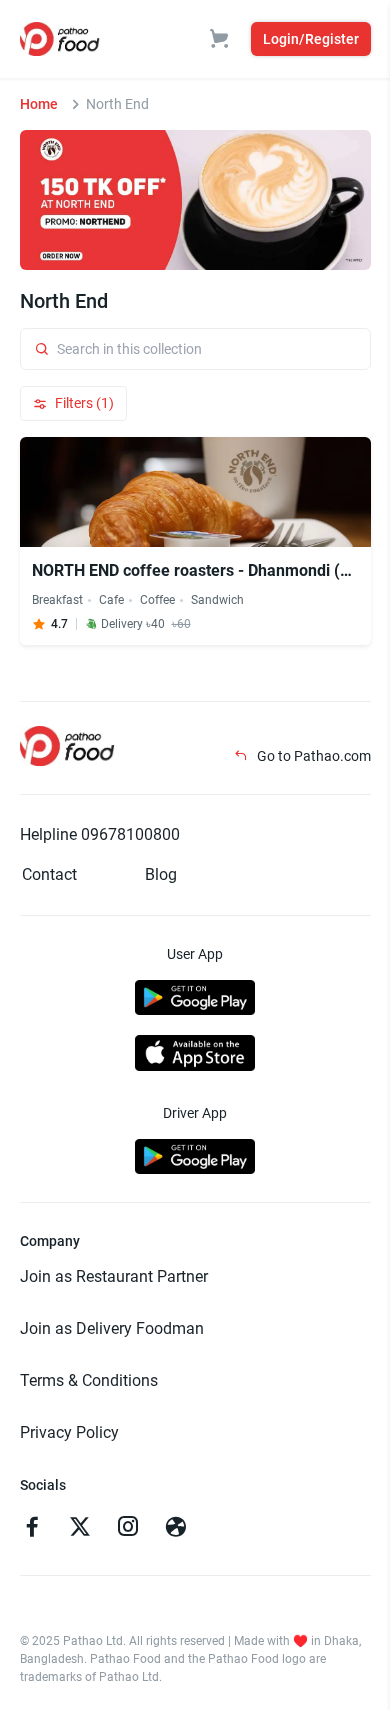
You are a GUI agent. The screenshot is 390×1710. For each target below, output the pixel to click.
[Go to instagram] (128, 1529)
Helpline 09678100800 (100, 834)
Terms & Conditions (89, 1380)
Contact (49, 874)
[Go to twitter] (80, 1529)
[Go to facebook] (32, 1529)
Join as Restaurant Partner (114, 1276)
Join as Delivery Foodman (112, 1328)
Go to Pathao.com (312, 756)
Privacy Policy (69, 1432)
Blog (161, 874)
